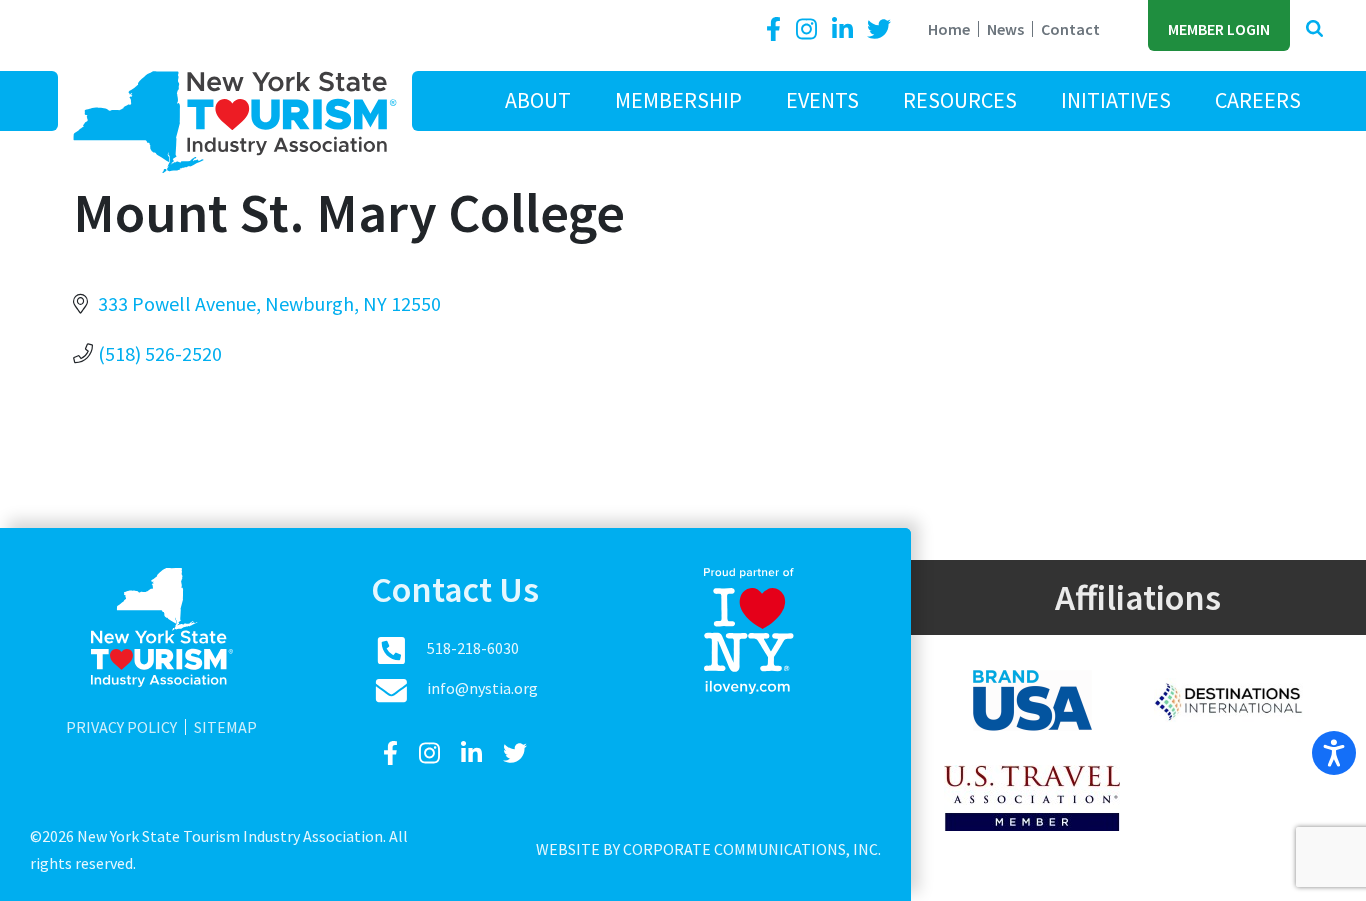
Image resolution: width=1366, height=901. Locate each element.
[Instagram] (809, 29)
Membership (678, 100)
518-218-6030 (473, 648)
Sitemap (225, 727)
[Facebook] (777, 29)
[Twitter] (879, 29)
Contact (1070, 29)
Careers (1258, 100)
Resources (960, 100)
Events (822, 100)
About (538, 100)
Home (949, 29)
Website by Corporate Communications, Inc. (708, 849)
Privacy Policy (121, 727)
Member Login (1219, 29)
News (1005, 29)
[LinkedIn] (845, 29)
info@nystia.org (482, 688)
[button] (1314, 29)
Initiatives (1116, 100)
